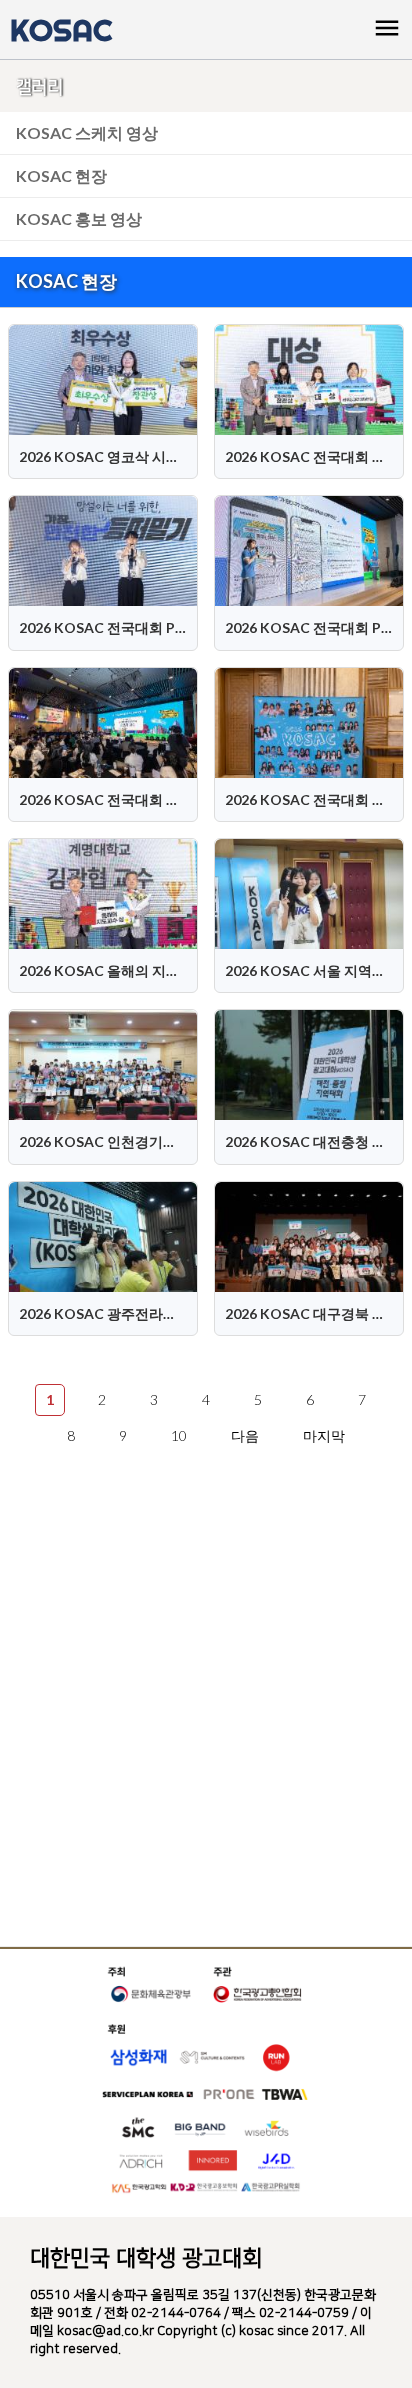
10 (179, 1435)
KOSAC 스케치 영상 (87, 132)
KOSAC (61, 30)
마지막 (324, 1435)
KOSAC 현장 (61, 175)
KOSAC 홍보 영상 (79, 218)
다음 (245, 1435)
